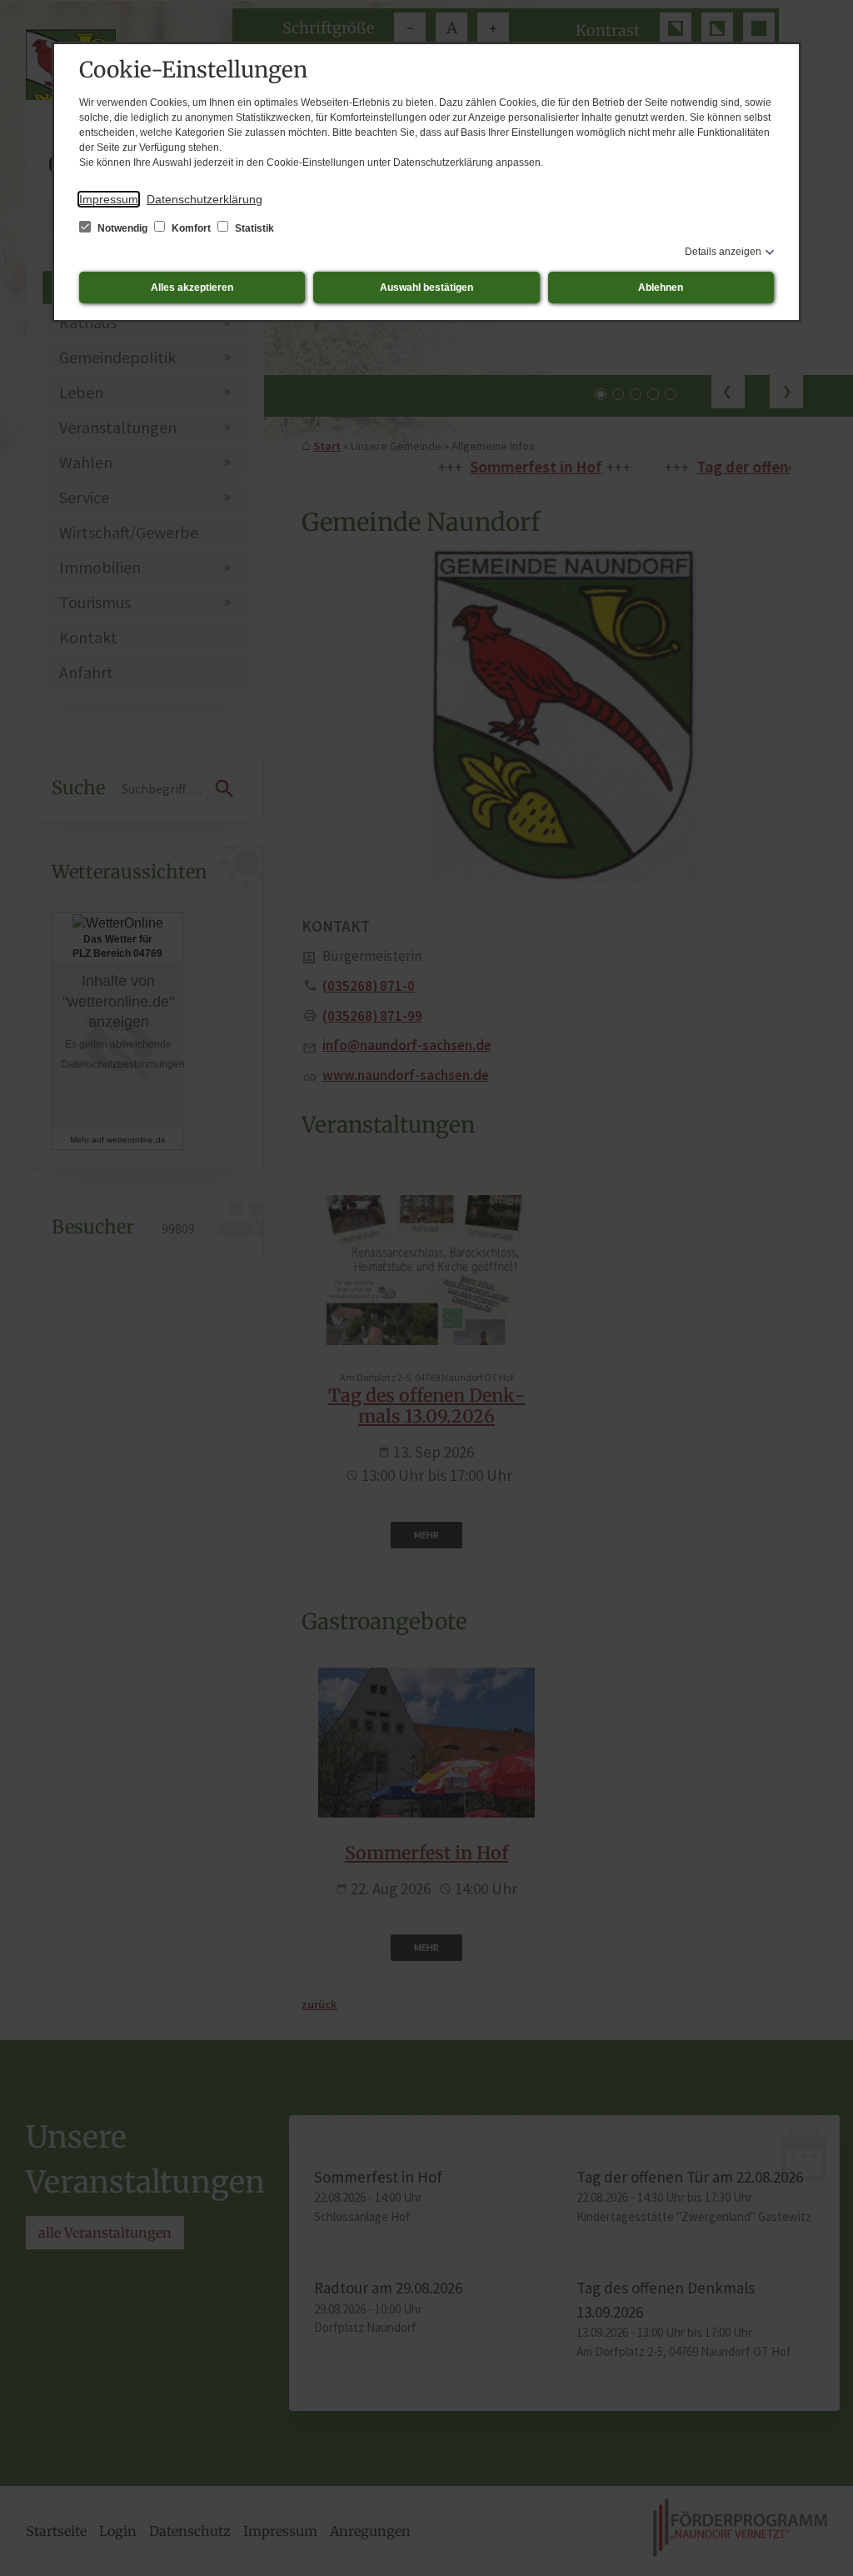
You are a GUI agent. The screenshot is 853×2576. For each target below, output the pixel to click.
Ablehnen (661, 288)
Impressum (109, 199)
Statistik (253, 228)
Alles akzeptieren (192, 288)
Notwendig (122, 228)
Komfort (191, 228)
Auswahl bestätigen (426, 288)
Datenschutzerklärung (205, 199)
